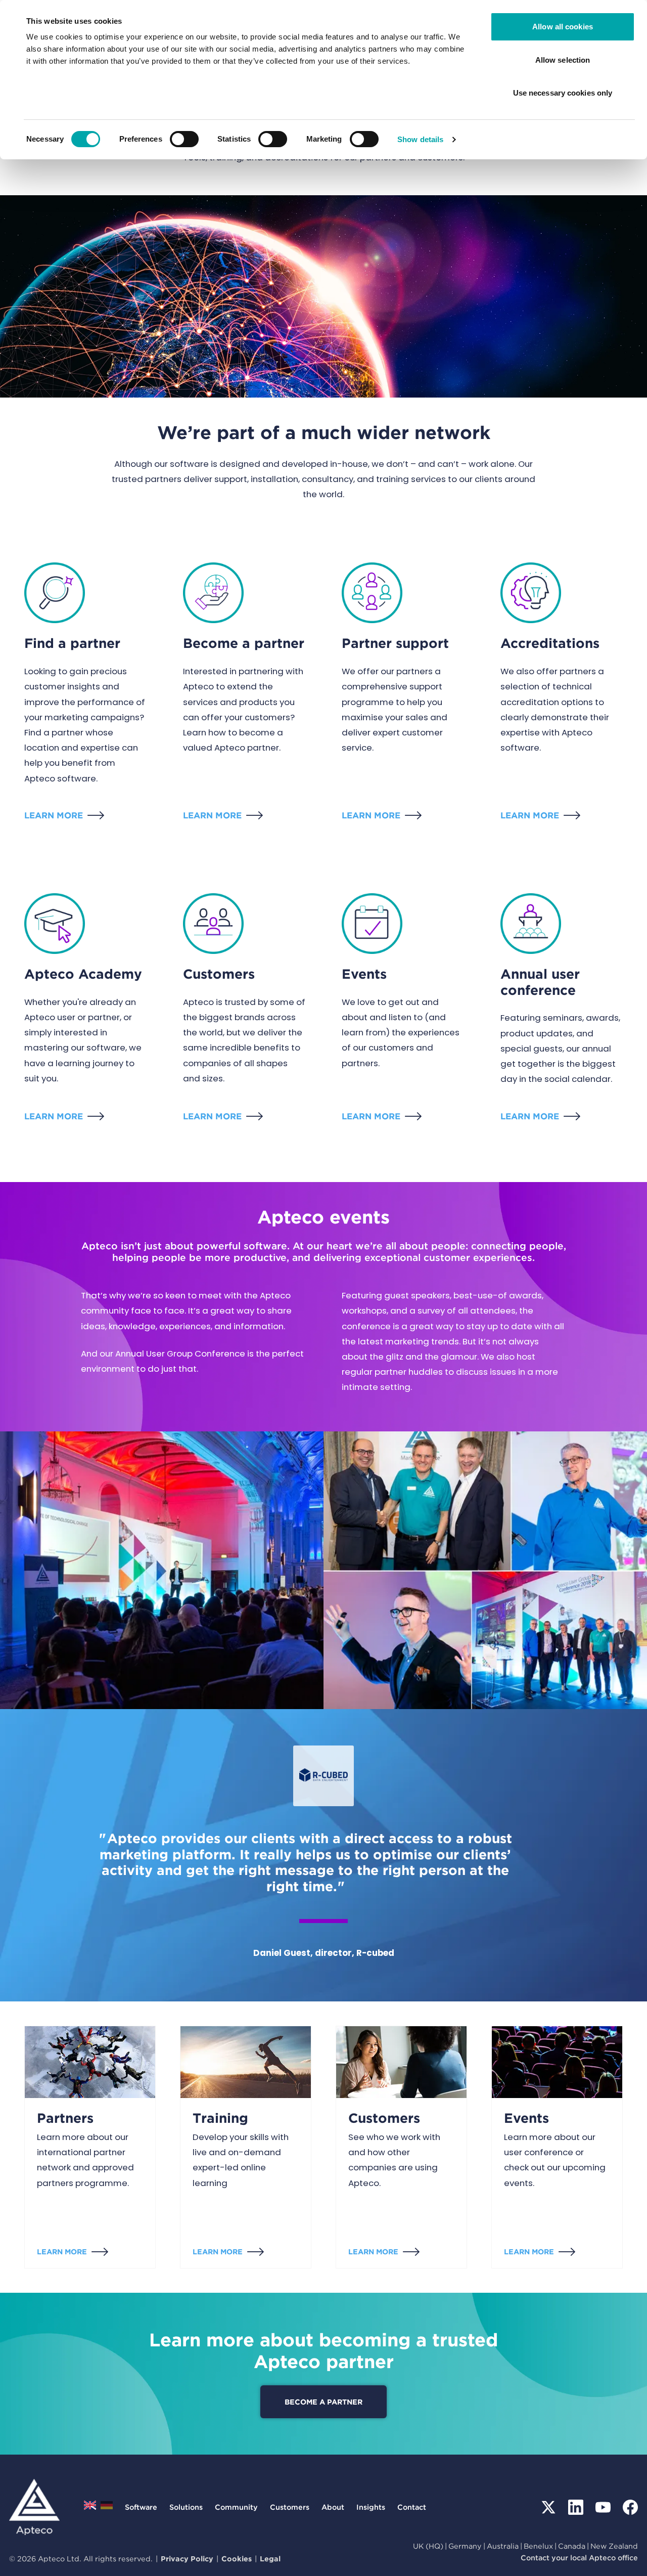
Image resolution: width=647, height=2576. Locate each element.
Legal (270, 2559)
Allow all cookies (563, 27)
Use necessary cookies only (563, 93)
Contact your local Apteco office (579, 2558)
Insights (371, 2507)
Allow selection (563, 60)
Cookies (237, 2559)
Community (236, 2507)
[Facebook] (630, 2507)
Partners (65, 2118)
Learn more (54, 815)
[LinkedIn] (576, 2507)
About (333, 2507)
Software (141, 2507)
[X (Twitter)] (548, 2507)
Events (526, 2118)
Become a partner (323, 2402)
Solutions (186, 2507)
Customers (384, 2118)
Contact (412, 2507)
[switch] (184, 139)
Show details (420, 139)
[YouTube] (603, 2507)
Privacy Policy (187, 2559)
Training (220, 2118)
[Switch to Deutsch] (107, 2508)
